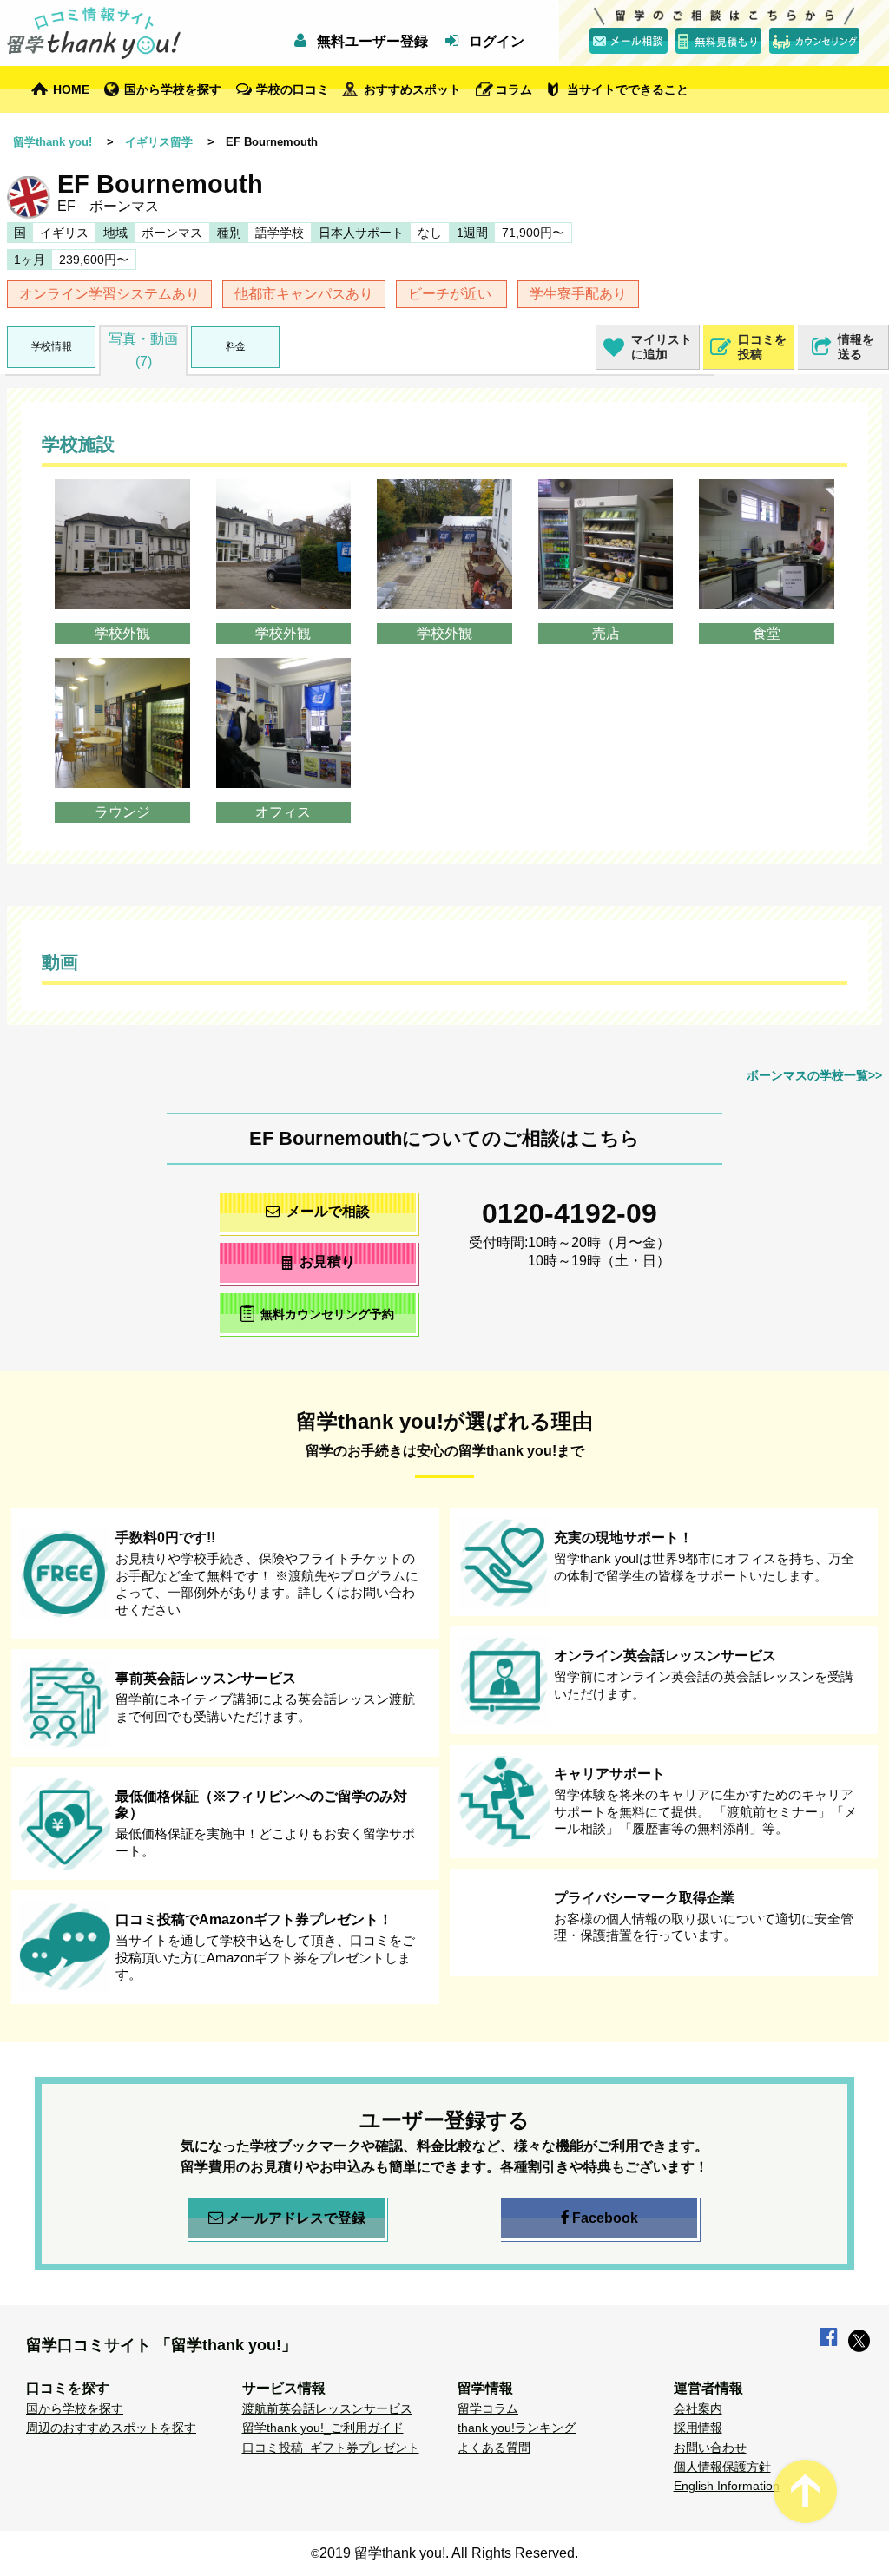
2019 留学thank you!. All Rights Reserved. (449, 2553)
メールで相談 (328, 1211)
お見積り (327, 1262)
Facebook (605, 2218)
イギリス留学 (159, 142)
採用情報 (698, 2428)
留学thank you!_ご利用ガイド (323, 2428)
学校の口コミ (293, 89)
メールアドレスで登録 (296, 2218)
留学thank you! (53, 142)
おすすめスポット (412, 89)
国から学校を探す (173, 89)
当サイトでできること (628, 89)
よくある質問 (494, 2448)
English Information (727, 2486)
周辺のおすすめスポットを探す (111, 2428)
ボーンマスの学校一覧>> (814, 1075)
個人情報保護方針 (722, 2467)
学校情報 (51, 346)
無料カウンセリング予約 (327, 1315)
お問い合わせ (710, 2448)
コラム (514, 89)
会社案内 (698, 2408)
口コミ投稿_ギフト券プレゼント (331, 2448)
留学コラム (488, 2408)
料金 (236, 346)
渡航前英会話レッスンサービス (327, 2408)
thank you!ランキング (517, 2428)
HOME (71, 89)
